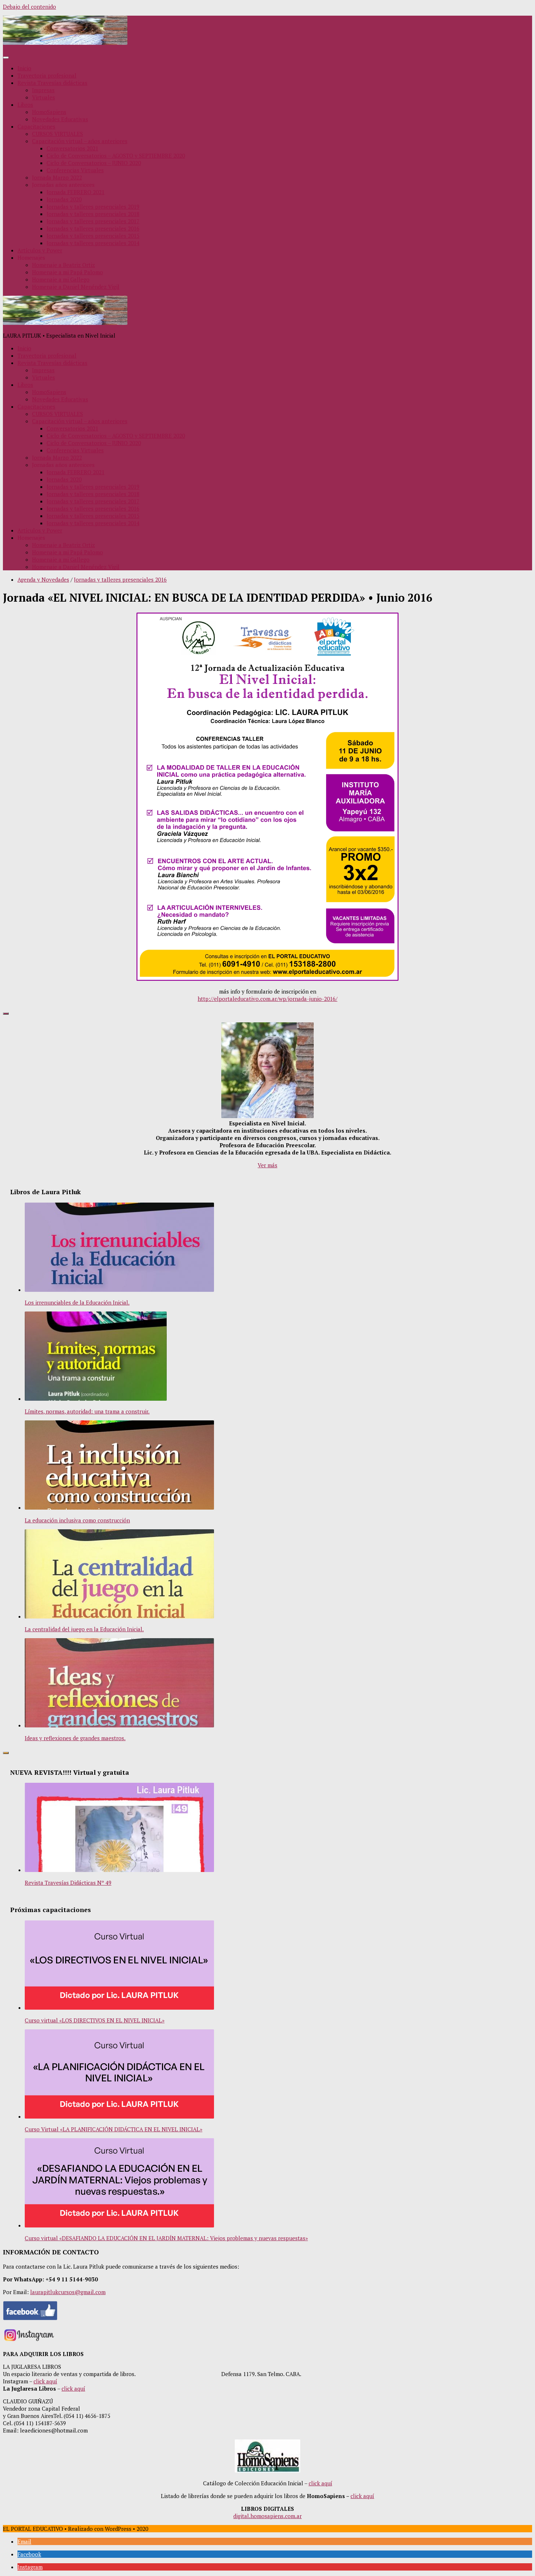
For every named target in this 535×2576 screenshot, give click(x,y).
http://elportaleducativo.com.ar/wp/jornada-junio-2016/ (267, 999)
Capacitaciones (36, 126)
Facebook (29, 2554)
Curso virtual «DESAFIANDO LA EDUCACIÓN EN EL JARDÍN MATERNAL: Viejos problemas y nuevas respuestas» (166, 2238)
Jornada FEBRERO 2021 (76, 192)
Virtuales (43, 97)
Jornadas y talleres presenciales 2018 (93, 214)
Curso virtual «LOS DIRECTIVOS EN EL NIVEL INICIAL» (95, 2020)
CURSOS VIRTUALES (58, 134)
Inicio (24, 68)
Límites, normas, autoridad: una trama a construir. (87, 1411)
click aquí (45, 2381)
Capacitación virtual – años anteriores (80, 141)
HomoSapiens (49, 112)
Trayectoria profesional (47, 75)
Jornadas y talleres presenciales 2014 (93, 243)
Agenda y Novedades (43, 579)
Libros (25, 105)
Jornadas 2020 (64, 199)
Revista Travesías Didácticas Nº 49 (68, 1883)
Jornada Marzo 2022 (57, 177)
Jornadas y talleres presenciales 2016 (93, 228)
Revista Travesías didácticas (52, 83)
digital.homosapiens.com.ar (267, 2516)
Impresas (43, 90)
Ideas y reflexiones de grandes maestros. (75, 1738)
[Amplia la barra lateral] (6, 1014)
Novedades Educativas (60, 119)
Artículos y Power (40, 250)
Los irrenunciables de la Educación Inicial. (77, 1302)
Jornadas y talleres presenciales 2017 (93, 221)
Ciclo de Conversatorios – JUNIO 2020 (94, 163)
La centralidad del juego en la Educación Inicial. (84, 1629)
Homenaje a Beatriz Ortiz (64, 265)
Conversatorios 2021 (72, 148)
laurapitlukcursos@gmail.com (68, 2292)
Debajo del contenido (29, 7)
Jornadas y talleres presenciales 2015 (93, 236)
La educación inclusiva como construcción (77, 1520)
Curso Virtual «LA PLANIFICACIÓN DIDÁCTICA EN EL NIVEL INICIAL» (114, 2129)
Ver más (267, 1165)
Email (24, 2541)
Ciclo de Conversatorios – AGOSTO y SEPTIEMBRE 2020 (116, 156)
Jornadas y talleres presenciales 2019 (93, 207)
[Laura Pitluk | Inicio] (65, 43)
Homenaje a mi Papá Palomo (68, 272)
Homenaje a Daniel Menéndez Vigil (76, 287)
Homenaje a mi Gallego (61, 279)
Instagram (30, 2567)
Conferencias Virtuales (75, 170)
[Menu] (6, 58)
